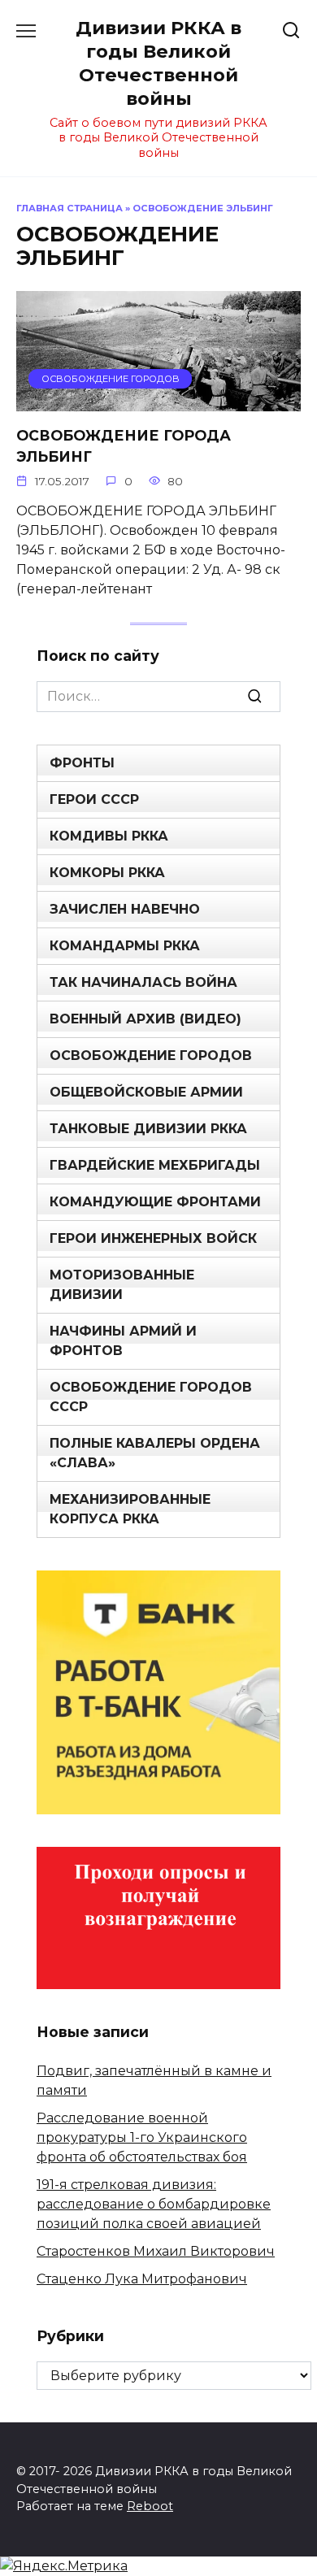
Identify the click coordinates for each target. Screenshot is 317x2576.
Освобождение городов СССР (151, 1397)
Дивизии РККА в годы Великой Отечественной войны (158, 63)
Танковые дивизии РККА (148, 1129)
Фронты (82, 763)
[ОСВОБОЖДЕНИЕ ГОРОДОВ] (158, 401)
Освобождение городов (151, 1056)
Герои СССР (94, 799)
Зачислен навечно (125, 909)
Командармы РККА (125, 946)
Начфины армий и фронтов (123, 1341)
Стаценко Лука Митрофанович (142, 2279)
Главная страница (69, 208)
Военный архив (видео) (145, 1019)
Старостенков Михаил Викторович (156, 2251)
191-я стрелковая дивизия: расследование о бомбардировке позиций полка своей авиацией (154, 2204)
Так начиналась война (143, 982)
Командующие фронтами (155, 1202)
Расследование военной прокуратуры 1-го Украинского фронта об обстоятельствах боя (142, 2137)
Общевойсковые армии (146, 1092)
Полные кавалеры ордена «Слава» (155, 1453)
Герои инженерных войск (153, 1238)
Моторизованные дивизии (122, 1285)
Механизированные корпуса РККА (130, 1509)
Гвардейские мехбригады (155, 1165)
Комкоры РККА (107, 873)
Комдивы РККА (109, 836)
